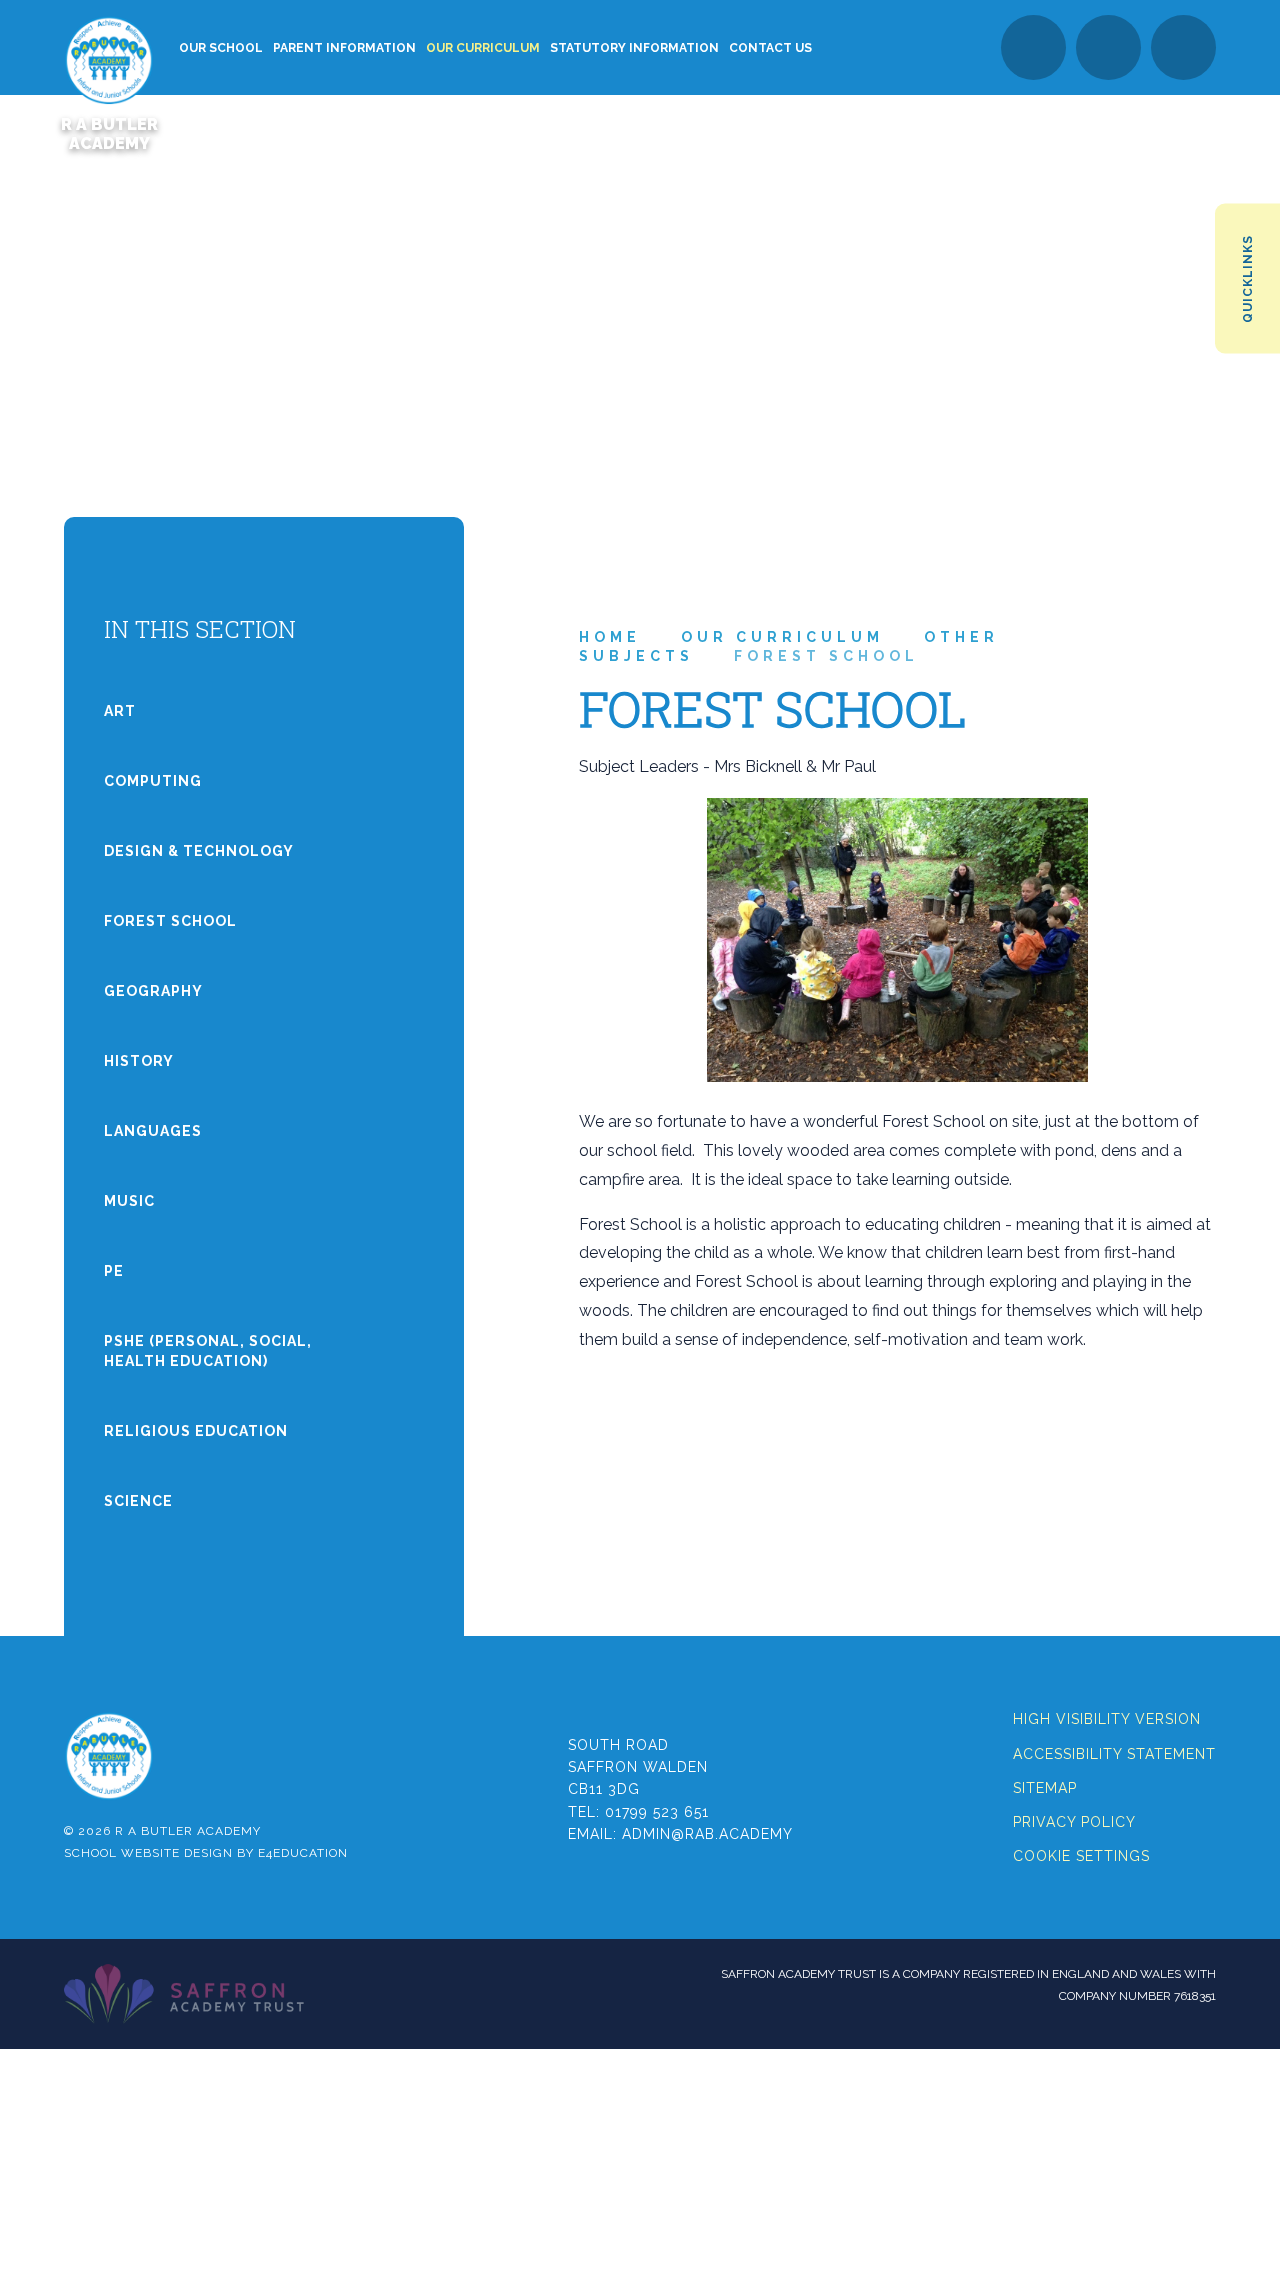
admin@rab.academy (707, 1834)
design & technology (199, 851)
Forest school (826, 656)
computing (153, 781)
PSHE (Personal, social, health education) (208, 1351)
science (138, 1501)
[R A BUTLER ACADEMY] (109, 47)
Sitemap (1045, 1788)
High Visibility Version (1107, 1719)
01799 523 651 (657, 1812)
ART (120, 711)
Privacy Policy (1074, 1822)
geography (153, 991)
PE (114, 1271)
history (139, 1061)
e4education (303, 1853)
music (129, 1201)
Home (610, 637)
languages (153, 1131)
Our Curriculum (782, 637)
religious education (196, 1431)
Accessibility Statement (1114, 1754)
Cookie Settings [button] (1081, 1856)
